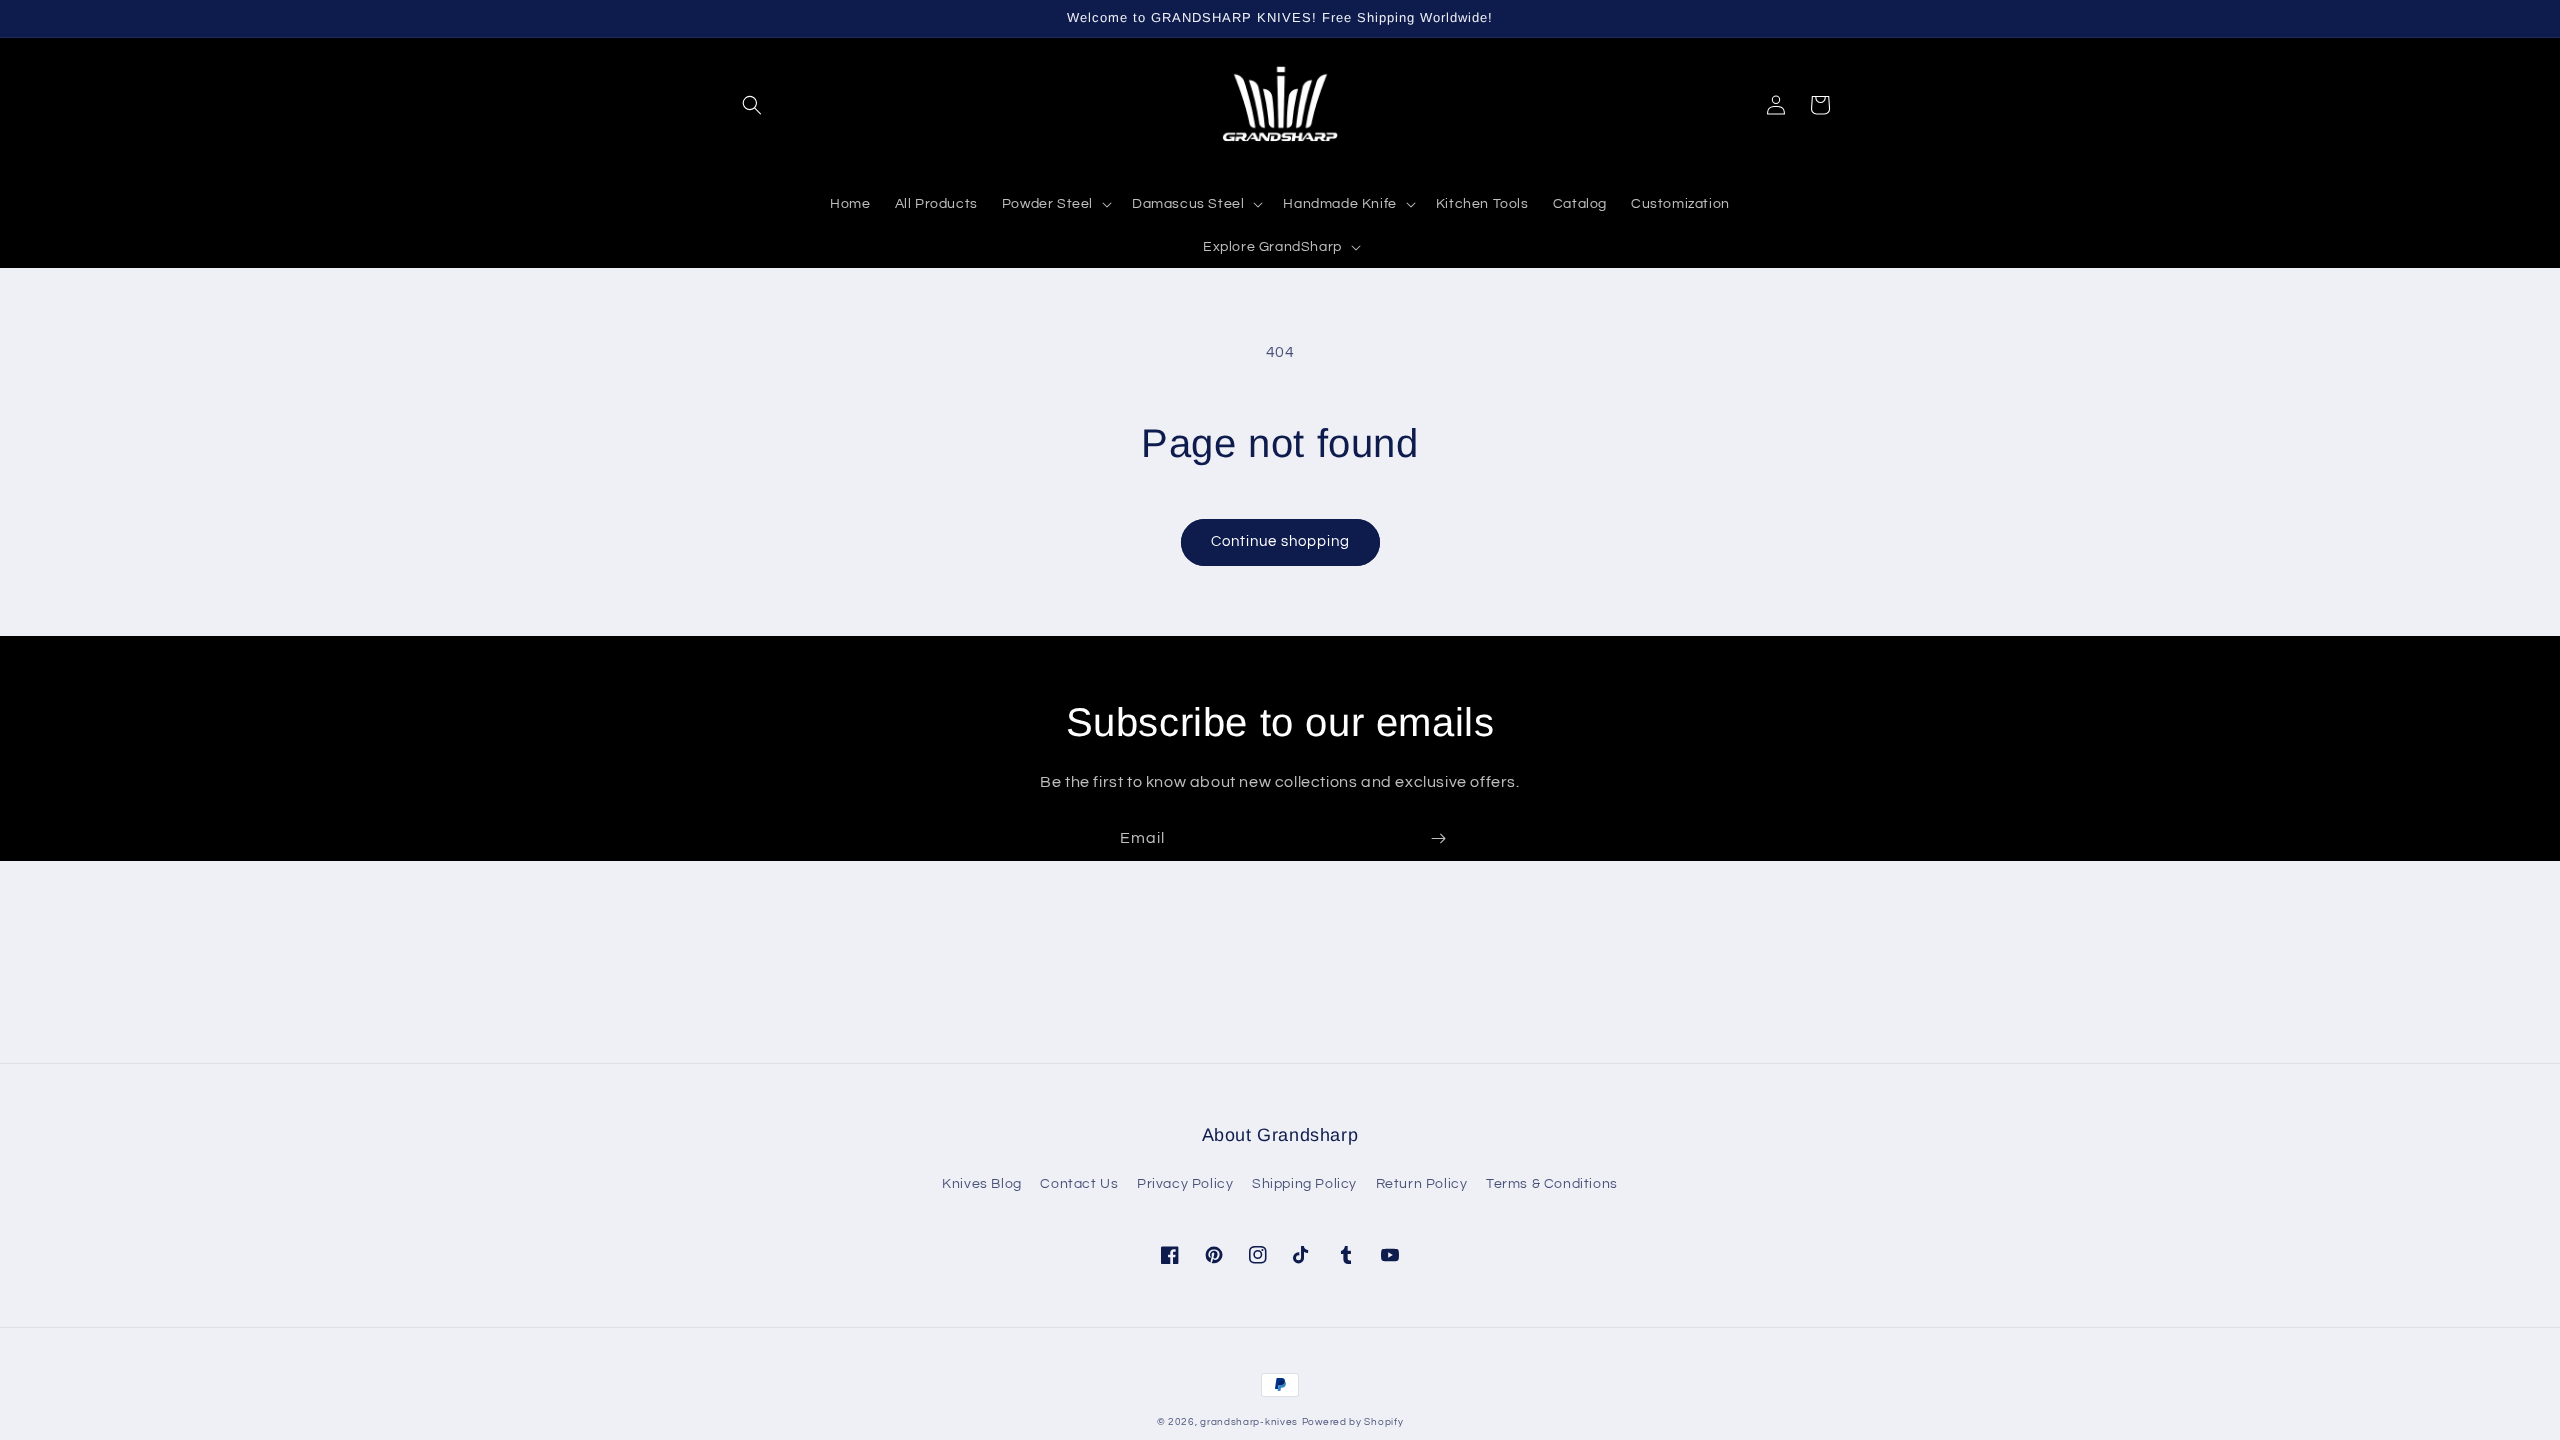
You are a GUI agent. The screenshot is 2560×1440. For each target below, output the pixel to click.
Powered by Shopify (1353, 1422)
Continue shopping (1280, 541)
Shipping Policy (1304, 1184)
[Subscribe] (1438, 838)
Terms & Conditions (1552, 1184)
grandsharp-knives (1249, 1422)
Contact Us (1079, 1184)
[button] (752, 105)
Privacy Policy (1185, 1184)
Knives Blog (982, 1184)
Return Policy (1422, 1184)
